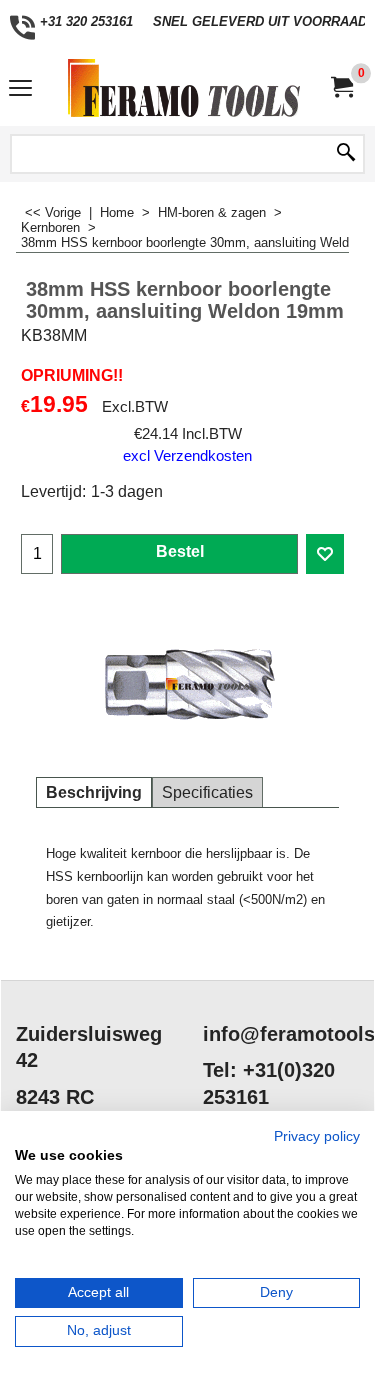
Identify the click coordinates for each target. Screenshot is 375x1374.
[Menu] (20, 90)
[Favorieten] (325, 554)
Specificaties (207, 792)
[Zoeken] (346, 154)
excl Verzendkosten (187, 456)
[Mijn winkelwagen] (341, 87)
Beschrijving (94, 792)
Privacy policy (317, 1136)
